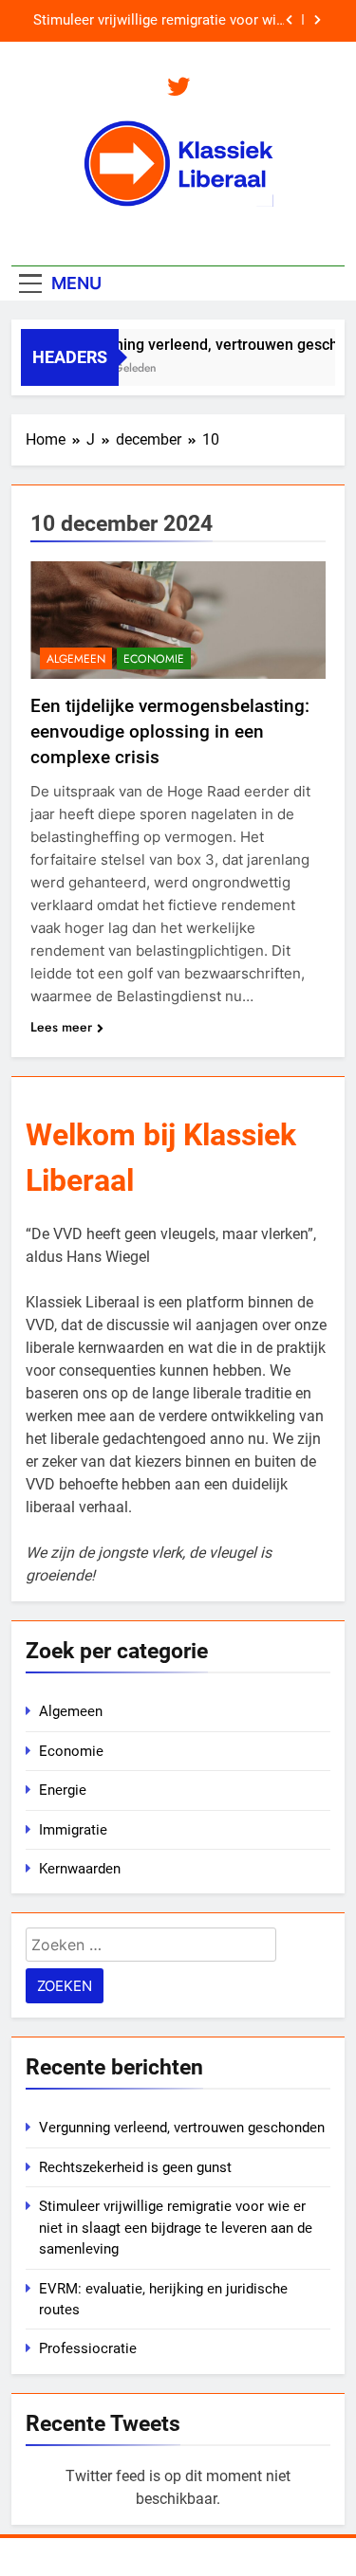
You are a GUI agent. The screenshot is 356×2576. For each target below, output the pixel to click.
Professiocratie (88, 2348)
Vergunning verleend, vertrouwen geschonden (182, 2128)
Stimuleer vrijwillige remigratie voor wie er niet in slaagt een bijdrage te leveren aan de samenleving (159, 21)
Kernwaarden (80, 1869)
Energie (63, 1790)
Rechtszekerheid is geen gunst (135, 2167)
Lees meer (61, 1027)
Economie (154, 659)
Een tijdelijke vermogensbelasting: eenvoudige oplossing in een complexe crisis (170, 731)
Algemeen (76, 659)
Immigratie (73, 1830)
